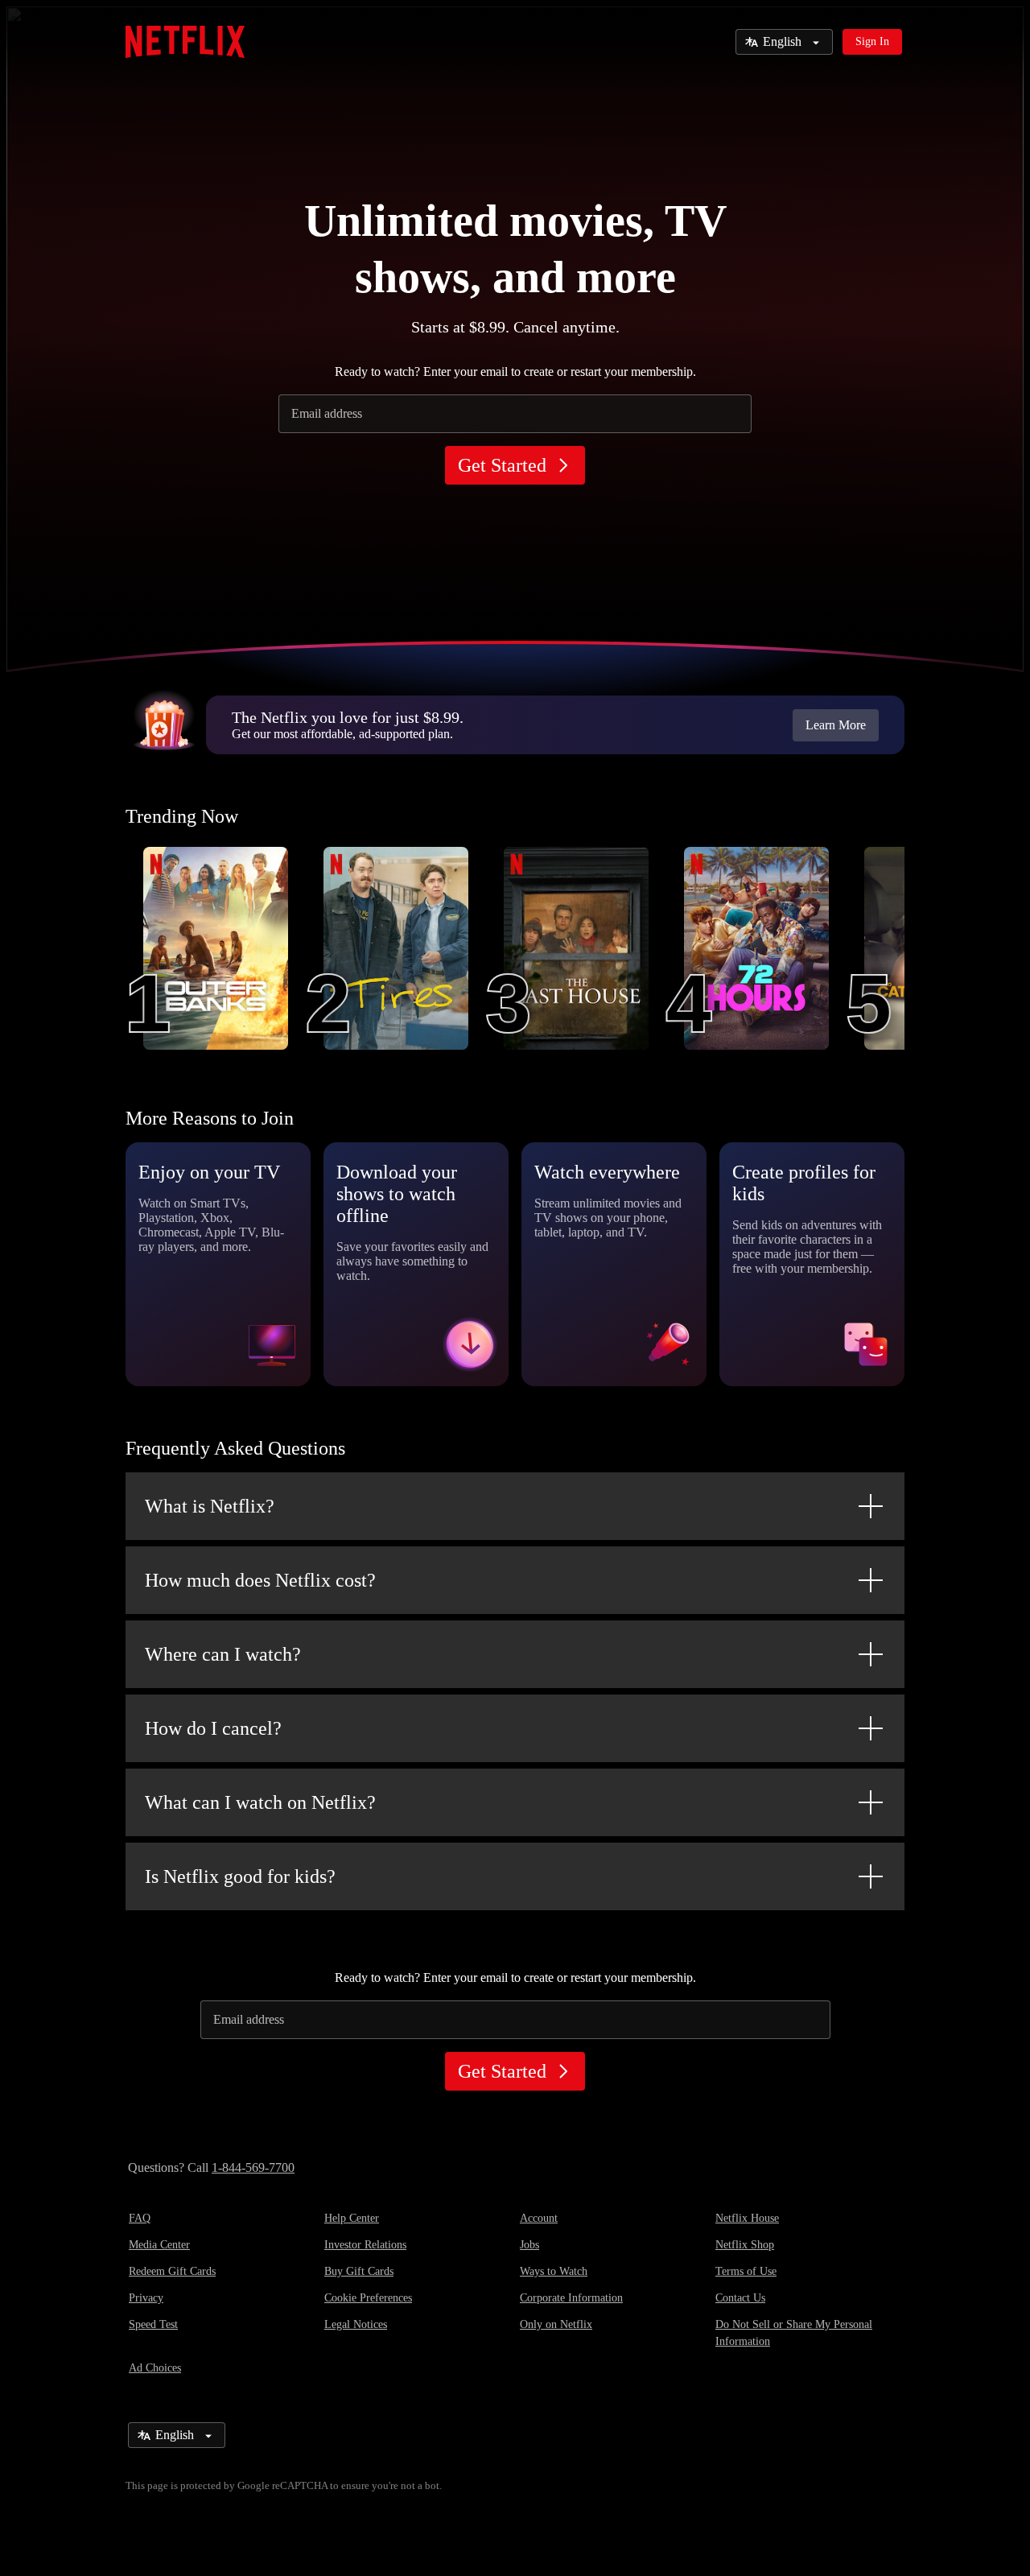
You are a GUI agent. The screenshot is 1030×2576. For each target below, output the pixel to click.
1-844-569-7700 (253, 2167)
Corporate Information (571, 2298)
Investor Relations (365, 2245)
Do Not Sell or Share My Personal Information (794, 2333)
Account (539, 2218)
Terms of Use (746, 2271)
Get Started (502, 465)
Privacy (146, 2298)
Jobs (529, 2245)
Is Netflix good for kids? (240, 1876)
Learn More (836, 725)
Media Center (159, 2245)
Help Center (352, 2218)
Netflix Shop (745, 2245)
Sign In (872, 41)
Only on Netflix (556, 2324)
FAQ (140, 2218)
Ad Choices (155, 2368)
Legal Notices (356, 2324)
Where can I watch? (223, 1654)
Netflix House (747, 2218)
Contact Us (740, 2298)
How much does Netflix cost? (260, 1580)
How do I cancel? (213, 1728)
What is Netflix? (210, 1506)
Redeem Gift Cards (172, 2271)
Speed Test (153, 2324)
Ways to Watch (554, 2271)
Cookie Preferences (368, 2298)
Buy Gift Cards (359, 2271)
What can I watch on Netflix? (260, 1802)
